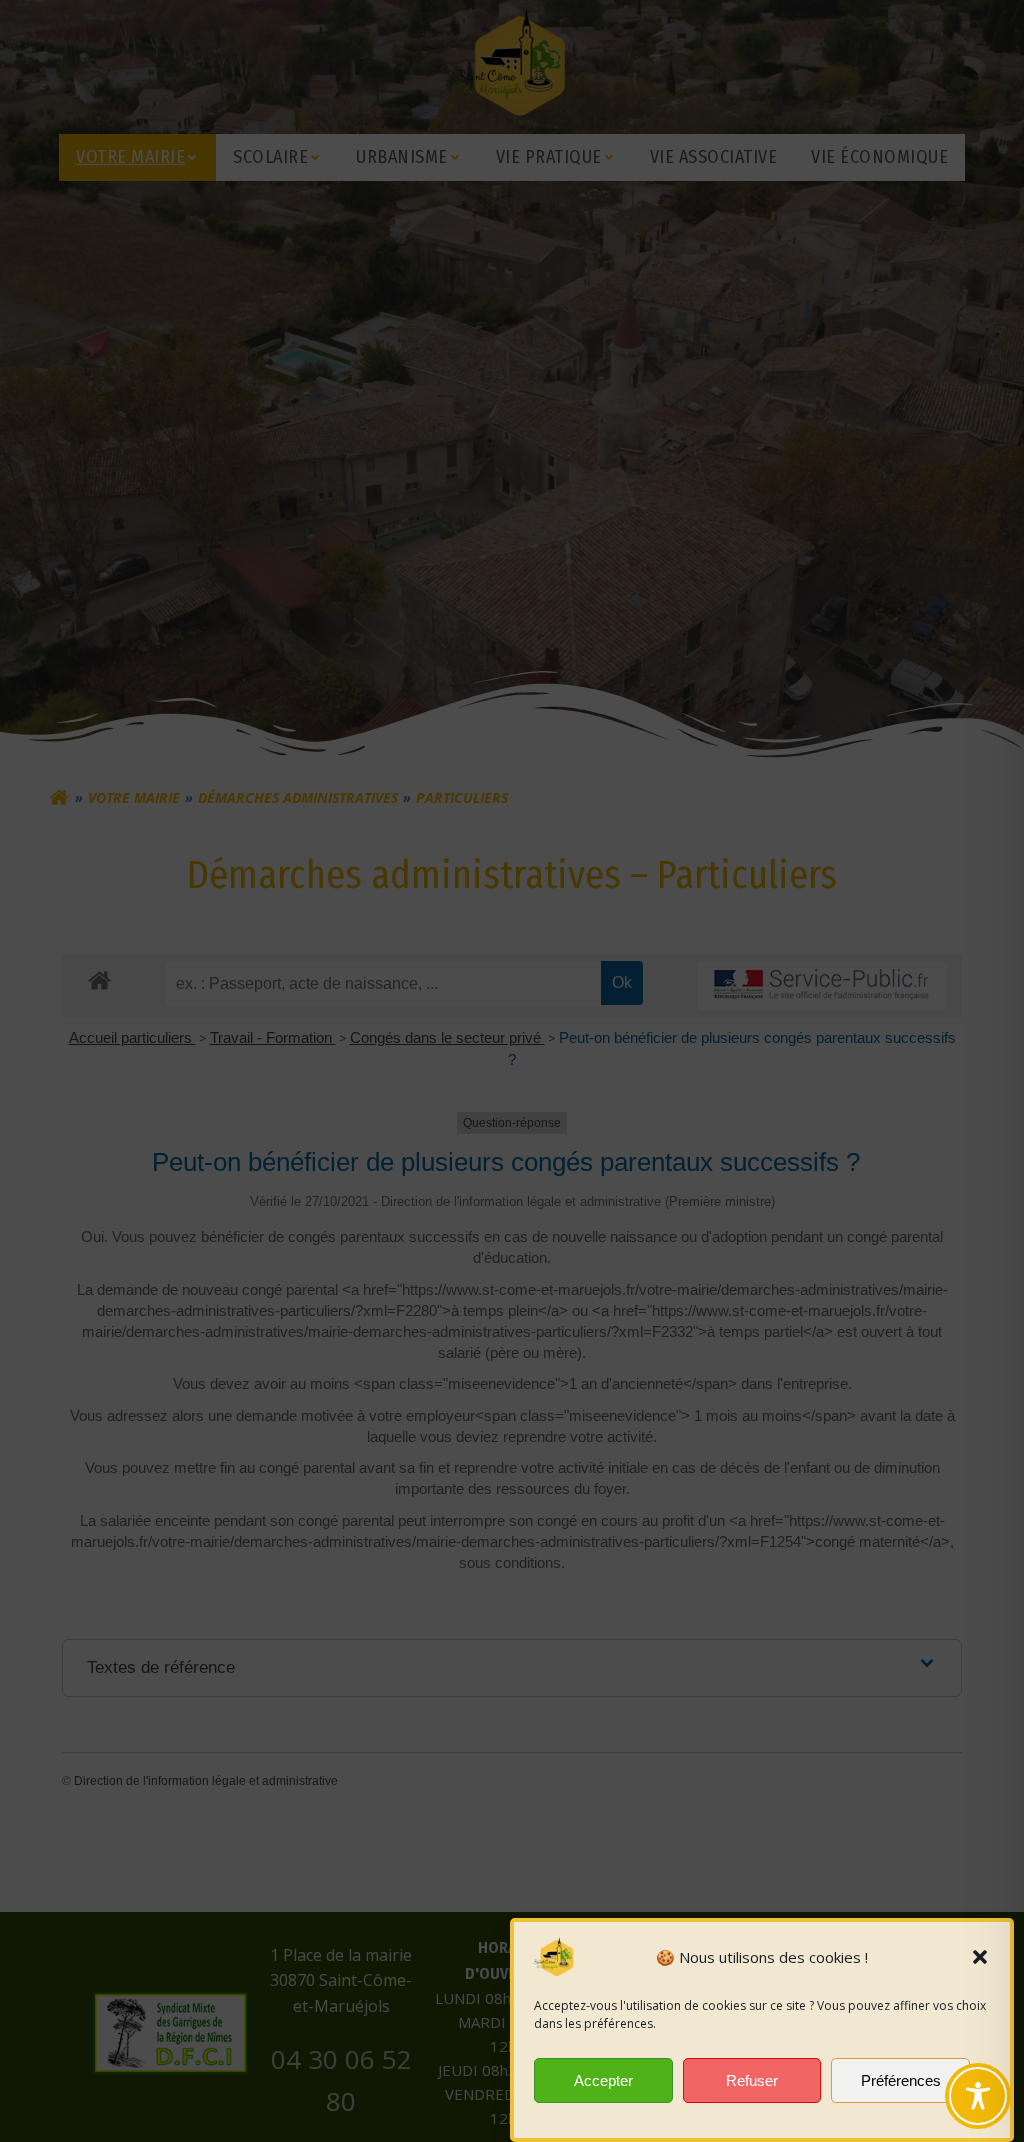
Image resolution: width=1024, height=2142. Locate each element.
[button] (980, 1957)
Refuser (752, 2080)
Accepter (603, 2080)
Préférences (901, 2080)
